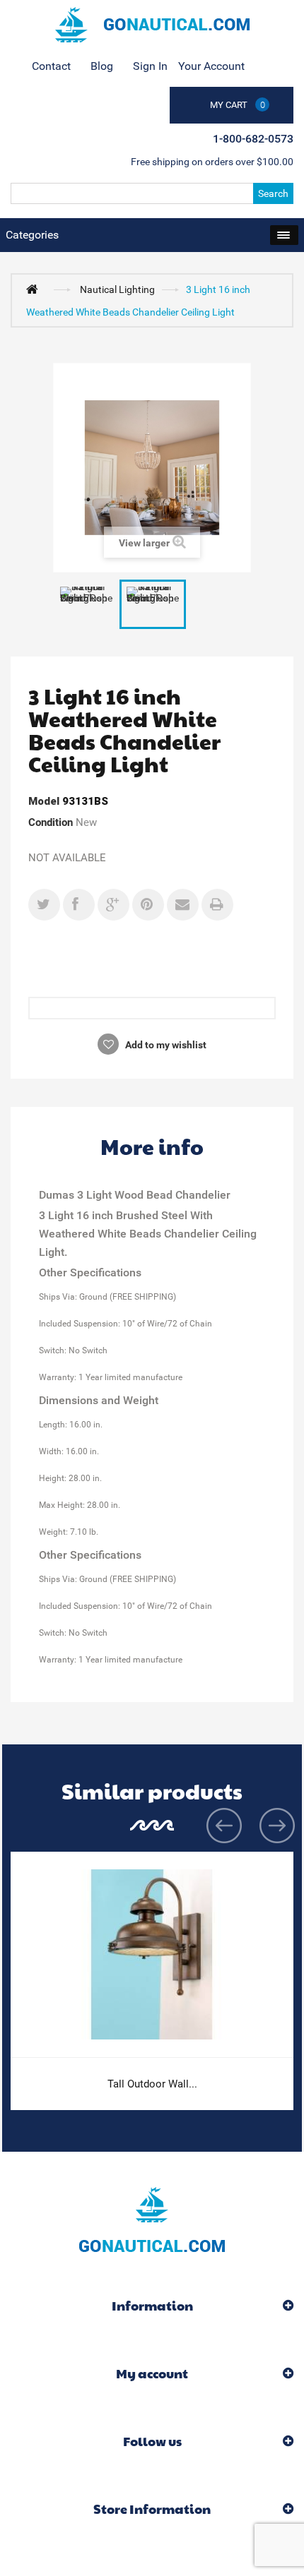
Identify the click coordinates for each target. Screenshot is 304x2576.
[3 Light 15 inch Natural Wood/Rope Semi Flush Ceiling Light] (86, 605)
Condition (51, 822)
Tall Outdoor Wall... (152, 2084)
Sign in (150, 66)
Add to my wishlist (165, 1045)
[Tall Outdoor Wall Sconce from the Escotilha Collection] (152, 1954)
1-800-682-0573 (253, 139)
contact (51, 66)
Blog (102, 66)
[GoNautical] (152, 25)
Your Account (211, 66)
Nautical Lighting (117, 289)
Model (44, 801)
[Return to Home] (35, 289)
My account (152, 2373)
